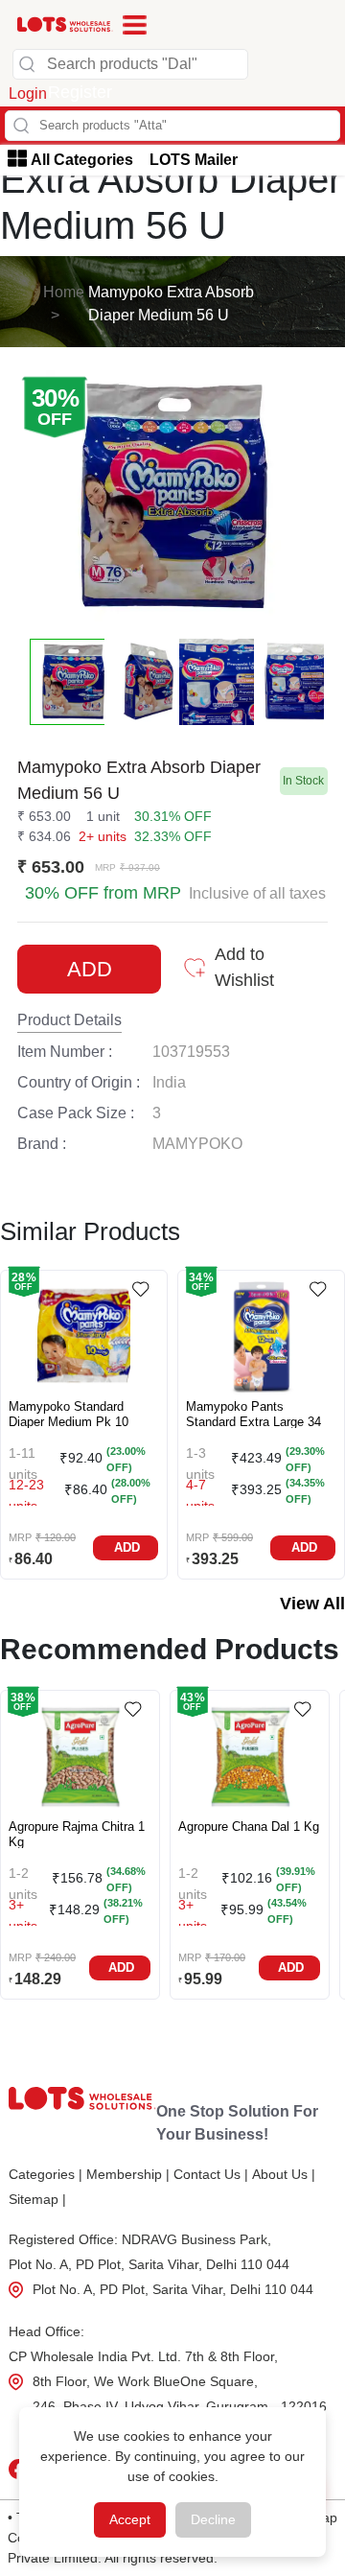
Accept (130, 2519)
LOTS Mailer (194, 160)
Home (64, 292)
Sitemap (37, 2199)
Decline (213, 2519)
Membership (128, 2174)
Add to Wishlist (244, 967)
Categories (46, 2174)
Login (28, 94)
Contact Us (211, 2174)
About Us (284, 2174)
